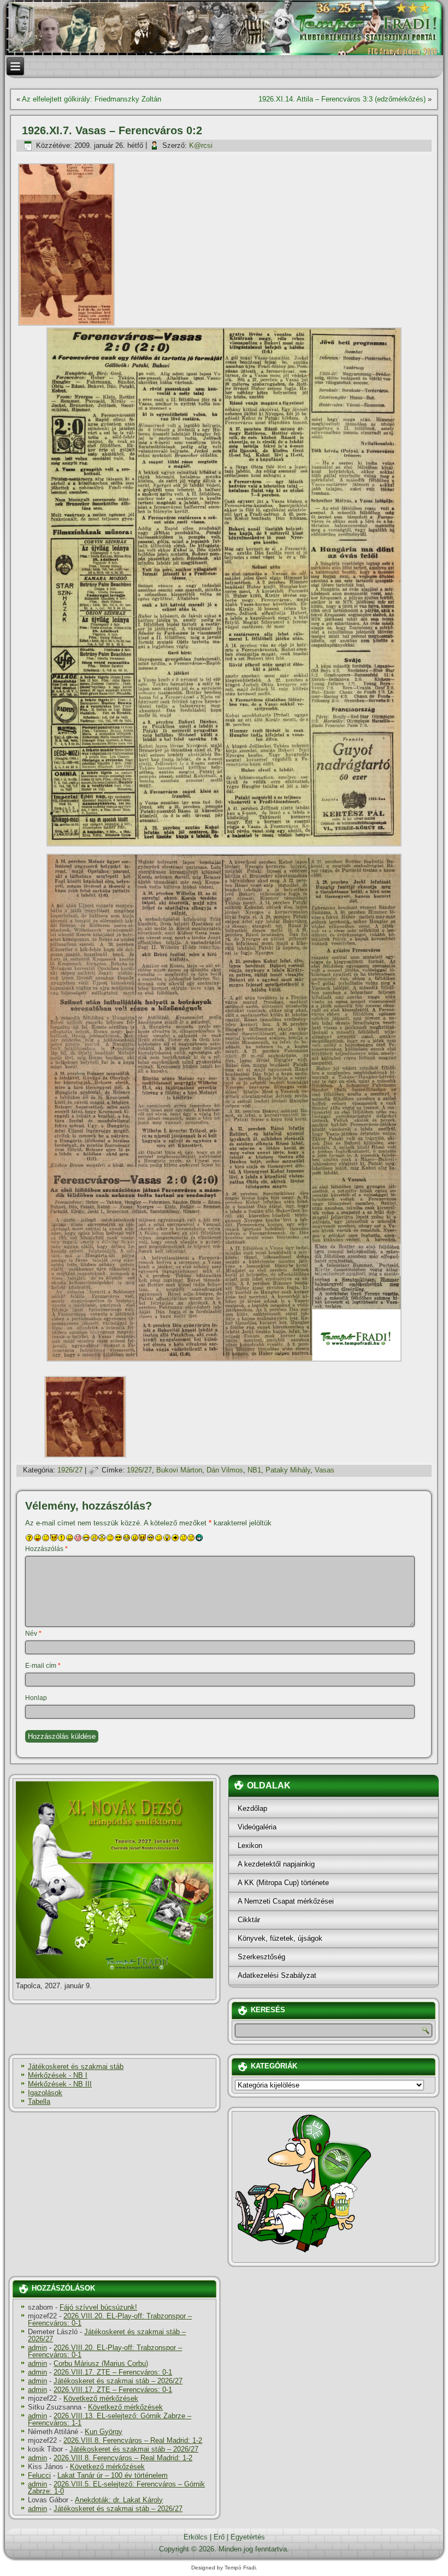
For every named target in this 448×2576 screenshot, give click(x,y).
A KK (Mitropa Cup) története (283, 1883)
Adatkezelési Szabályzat (277, 1975)
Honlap (36, 1698)
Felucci (39, 2475)
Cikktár (249, 1920)
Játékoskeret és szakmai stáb (76, 2067)
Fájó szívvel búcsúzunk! (98, 2307)
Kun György (104, 2432)
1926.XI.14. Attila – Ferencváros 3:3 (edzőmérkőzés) (342, 99)
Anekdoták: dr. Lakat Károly (119, 2500)
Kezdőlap (252, 1808)
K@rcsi (201, 145)
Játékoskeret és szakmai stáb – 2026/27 (107, 2335)
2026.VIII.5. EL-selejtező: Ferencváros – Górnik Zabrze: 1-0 (116, 2488)
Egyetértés (248, 2537)
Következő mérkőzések (101, 2398)
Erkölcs (196, 2537)
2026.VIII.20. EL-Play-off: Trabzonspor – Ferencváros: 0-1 (110, 2319)
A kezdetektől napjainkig (276, 1864)
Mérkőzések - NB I (58, 2075)
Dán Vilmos (225, 1470)
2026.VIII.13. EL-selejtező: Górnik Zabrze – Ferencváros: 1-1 (110, 2419)
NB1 (254, 1470)
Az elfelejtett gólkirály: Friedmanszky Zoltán (92, 99)
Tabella (39, 2101)
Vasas (325, 1470)
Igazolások (45, 2093)
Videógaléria (257, 1827)
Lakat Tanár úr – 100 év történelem (113, 2475)
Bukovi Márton (179, 1470)
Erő (219, 2537)
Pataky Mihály (288, 1470)
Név (33, 1633)
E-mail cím (43, 1666)
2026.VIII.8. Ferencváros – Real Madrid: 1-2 (133, 2440)
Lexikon (250, 1845)
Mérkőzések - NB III (60, 2084)
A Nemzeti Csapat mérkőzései (286, 1901)
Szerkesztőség (261, 1957)
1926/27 (70, 1470)
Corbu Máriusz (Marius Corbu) (101, 2363)
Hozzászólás (46, 1549)
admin (37, 2348)
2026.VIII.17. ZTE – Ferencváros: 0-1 (113, 2372)
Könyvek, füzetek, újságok (280, 1938)
